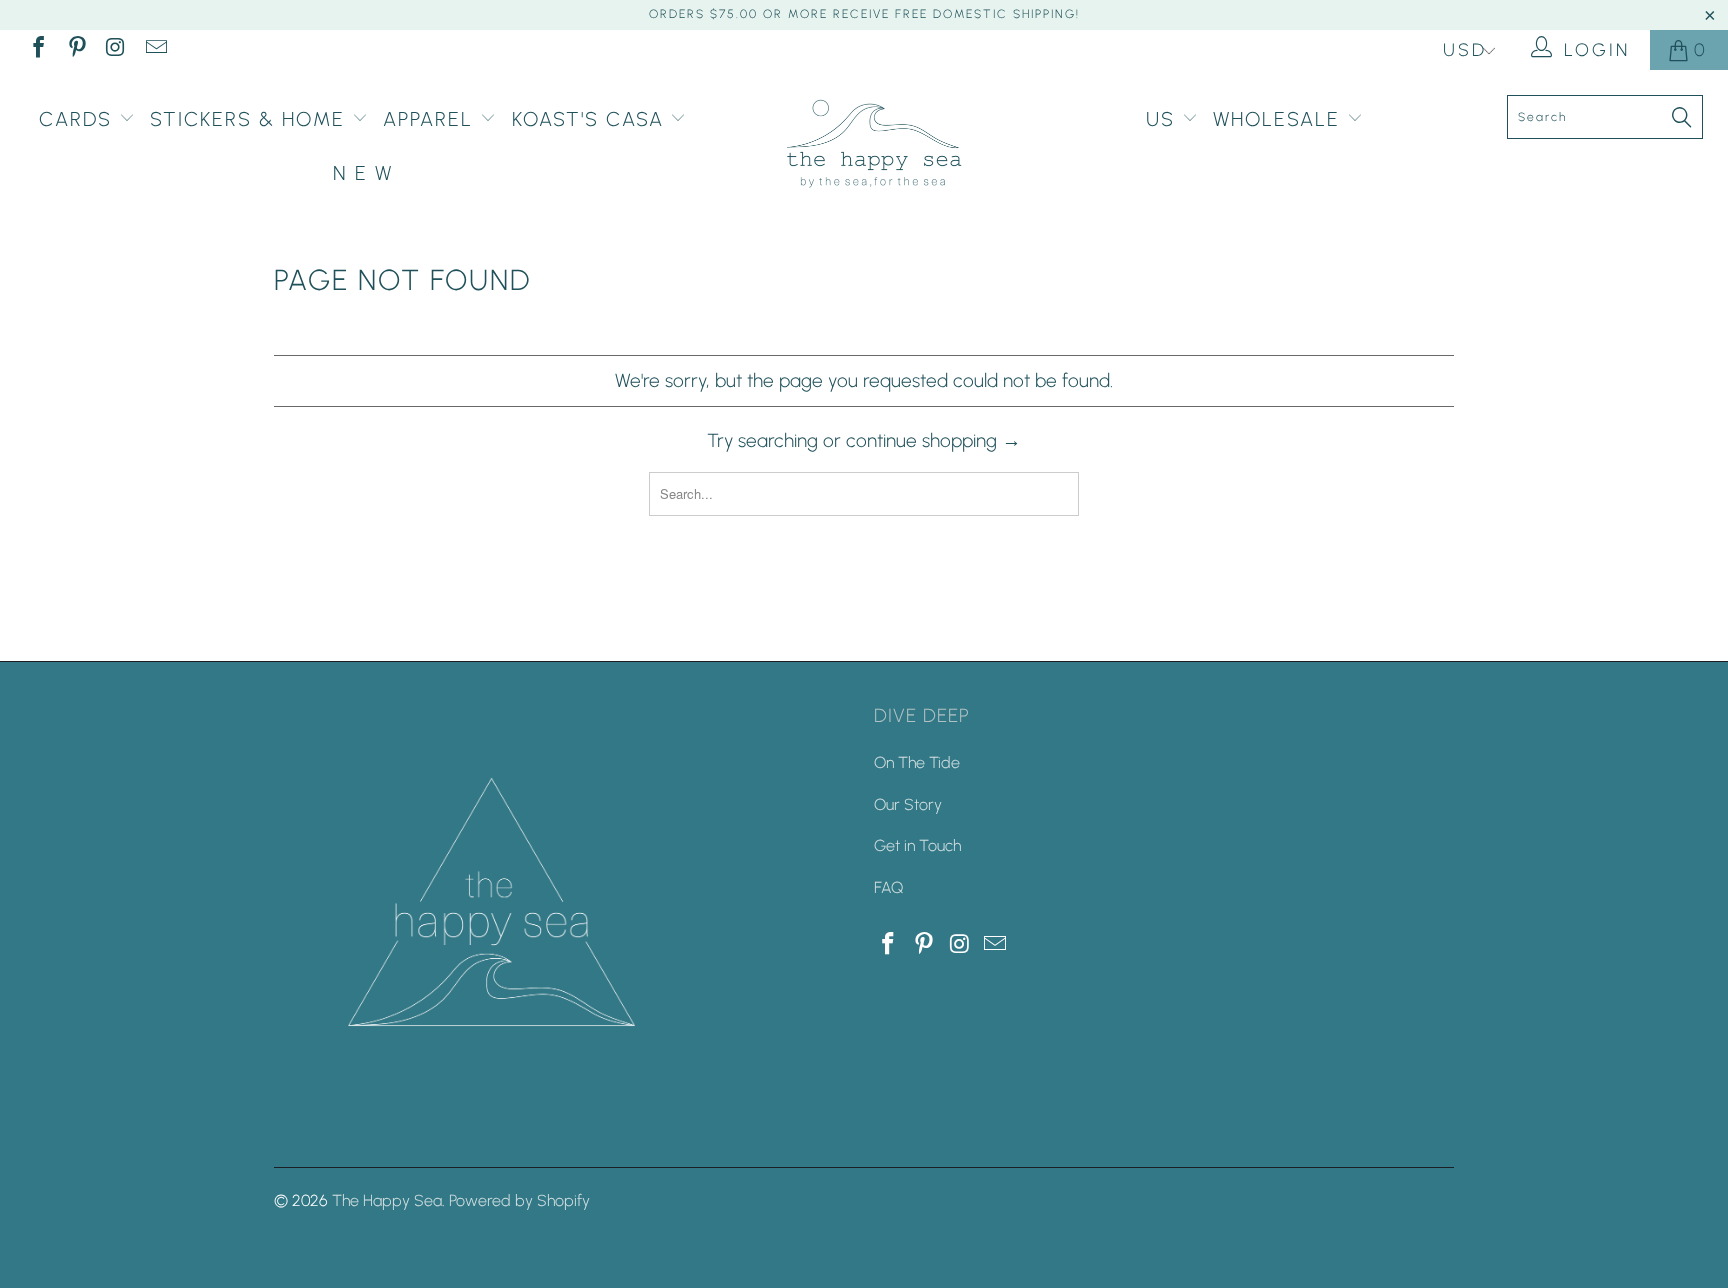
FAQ (888, 887)
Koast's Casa (591, 119)
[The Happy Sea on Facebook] (37, 50)
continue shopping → (933, 440)
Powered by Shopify (519, 1200)
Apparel (431, 119)
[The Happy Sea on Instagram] (115, 50)
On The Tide (917, 762)
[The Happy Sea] (874, 145)
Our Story (908, 804)
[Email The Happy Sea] (154, 50)
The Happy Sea (387, 1200)
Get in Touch (917, 845)
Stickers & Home (251, 119)
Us (1164, 119)
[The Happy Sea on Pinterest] (76, 50)
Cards (79, 119)
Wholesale (1280, 119)
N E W (363, 173)
